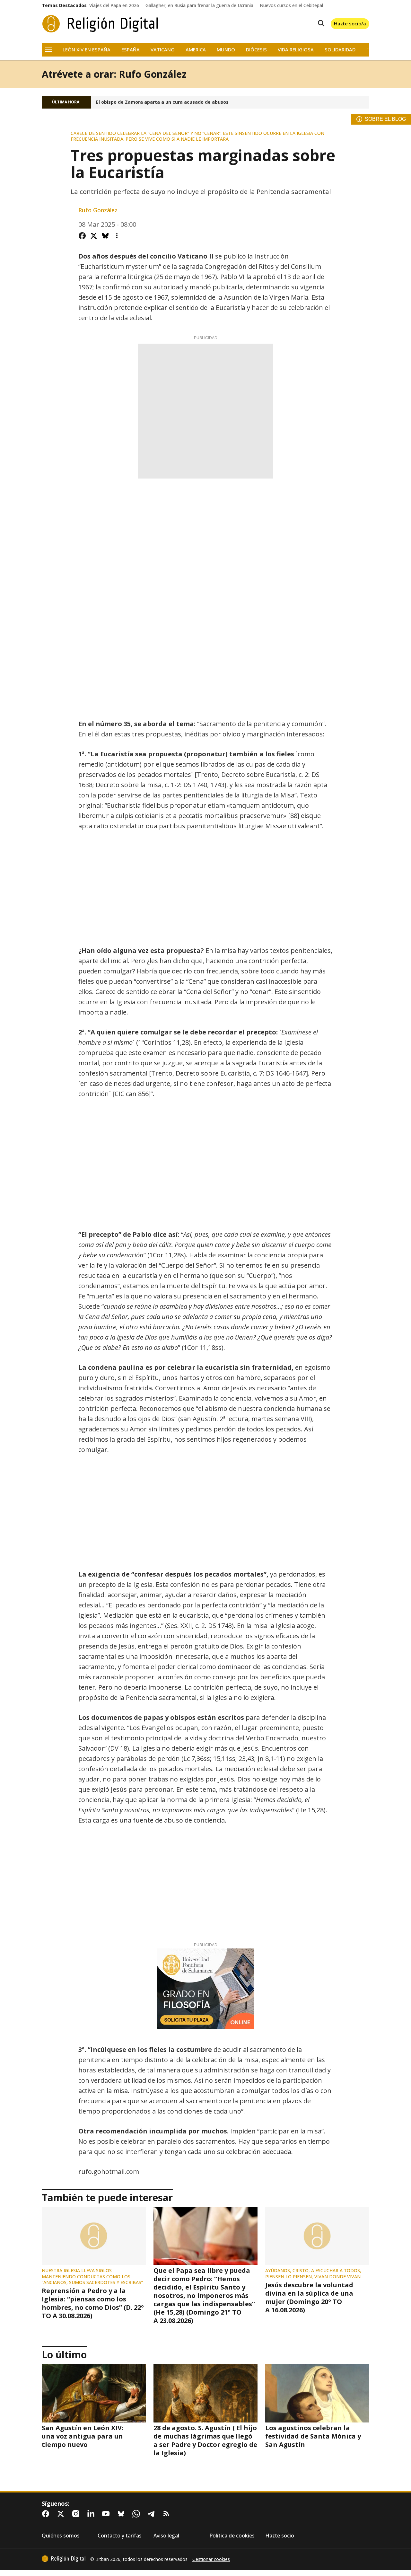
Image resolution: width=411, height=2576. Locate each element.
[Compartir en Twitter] (94, 236)
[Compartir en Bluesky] (105, 236)
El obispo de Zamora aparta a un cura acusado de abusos (162, 102)
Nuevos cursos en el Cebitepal (291, 5)
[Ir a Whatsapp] (137, 2514)
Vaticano (163, 50)
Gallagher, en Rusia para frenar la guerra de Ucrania (199, 5)
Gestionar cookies (211, 2559)
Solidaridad (340, 50)
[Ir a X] (62, 2514)
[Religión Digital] (100, 24)
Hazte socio (280, 2536)
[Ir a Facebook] (47, 2514)
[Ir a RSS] (168, 2514)
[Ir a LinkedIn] (92, 2514)
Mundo (226, 50)
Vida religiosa (296, 50)
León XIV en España (87, 50)
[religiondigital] (64, 2559)
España (131, 50)
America (196, 50)
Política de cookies (232, 2536)
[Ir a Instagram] (77, 2514)
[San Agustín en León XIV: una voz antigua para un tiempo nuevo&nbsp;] (94, 2393)
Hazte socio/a (350, 23)
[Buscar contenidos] (320, 24)
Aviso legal (166, 2536)
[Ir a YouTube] (107, 2514)
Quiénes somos (61, 2536)
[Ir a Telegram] (153, 2514)
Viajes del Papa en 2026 (114, 5)
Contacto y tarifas (120, 2536)
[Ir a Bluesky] (122, 2514)
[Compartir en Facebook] (82, 236)
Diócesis (256, 50)
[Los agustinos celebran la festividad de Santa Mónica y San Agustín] (317, 2393)
